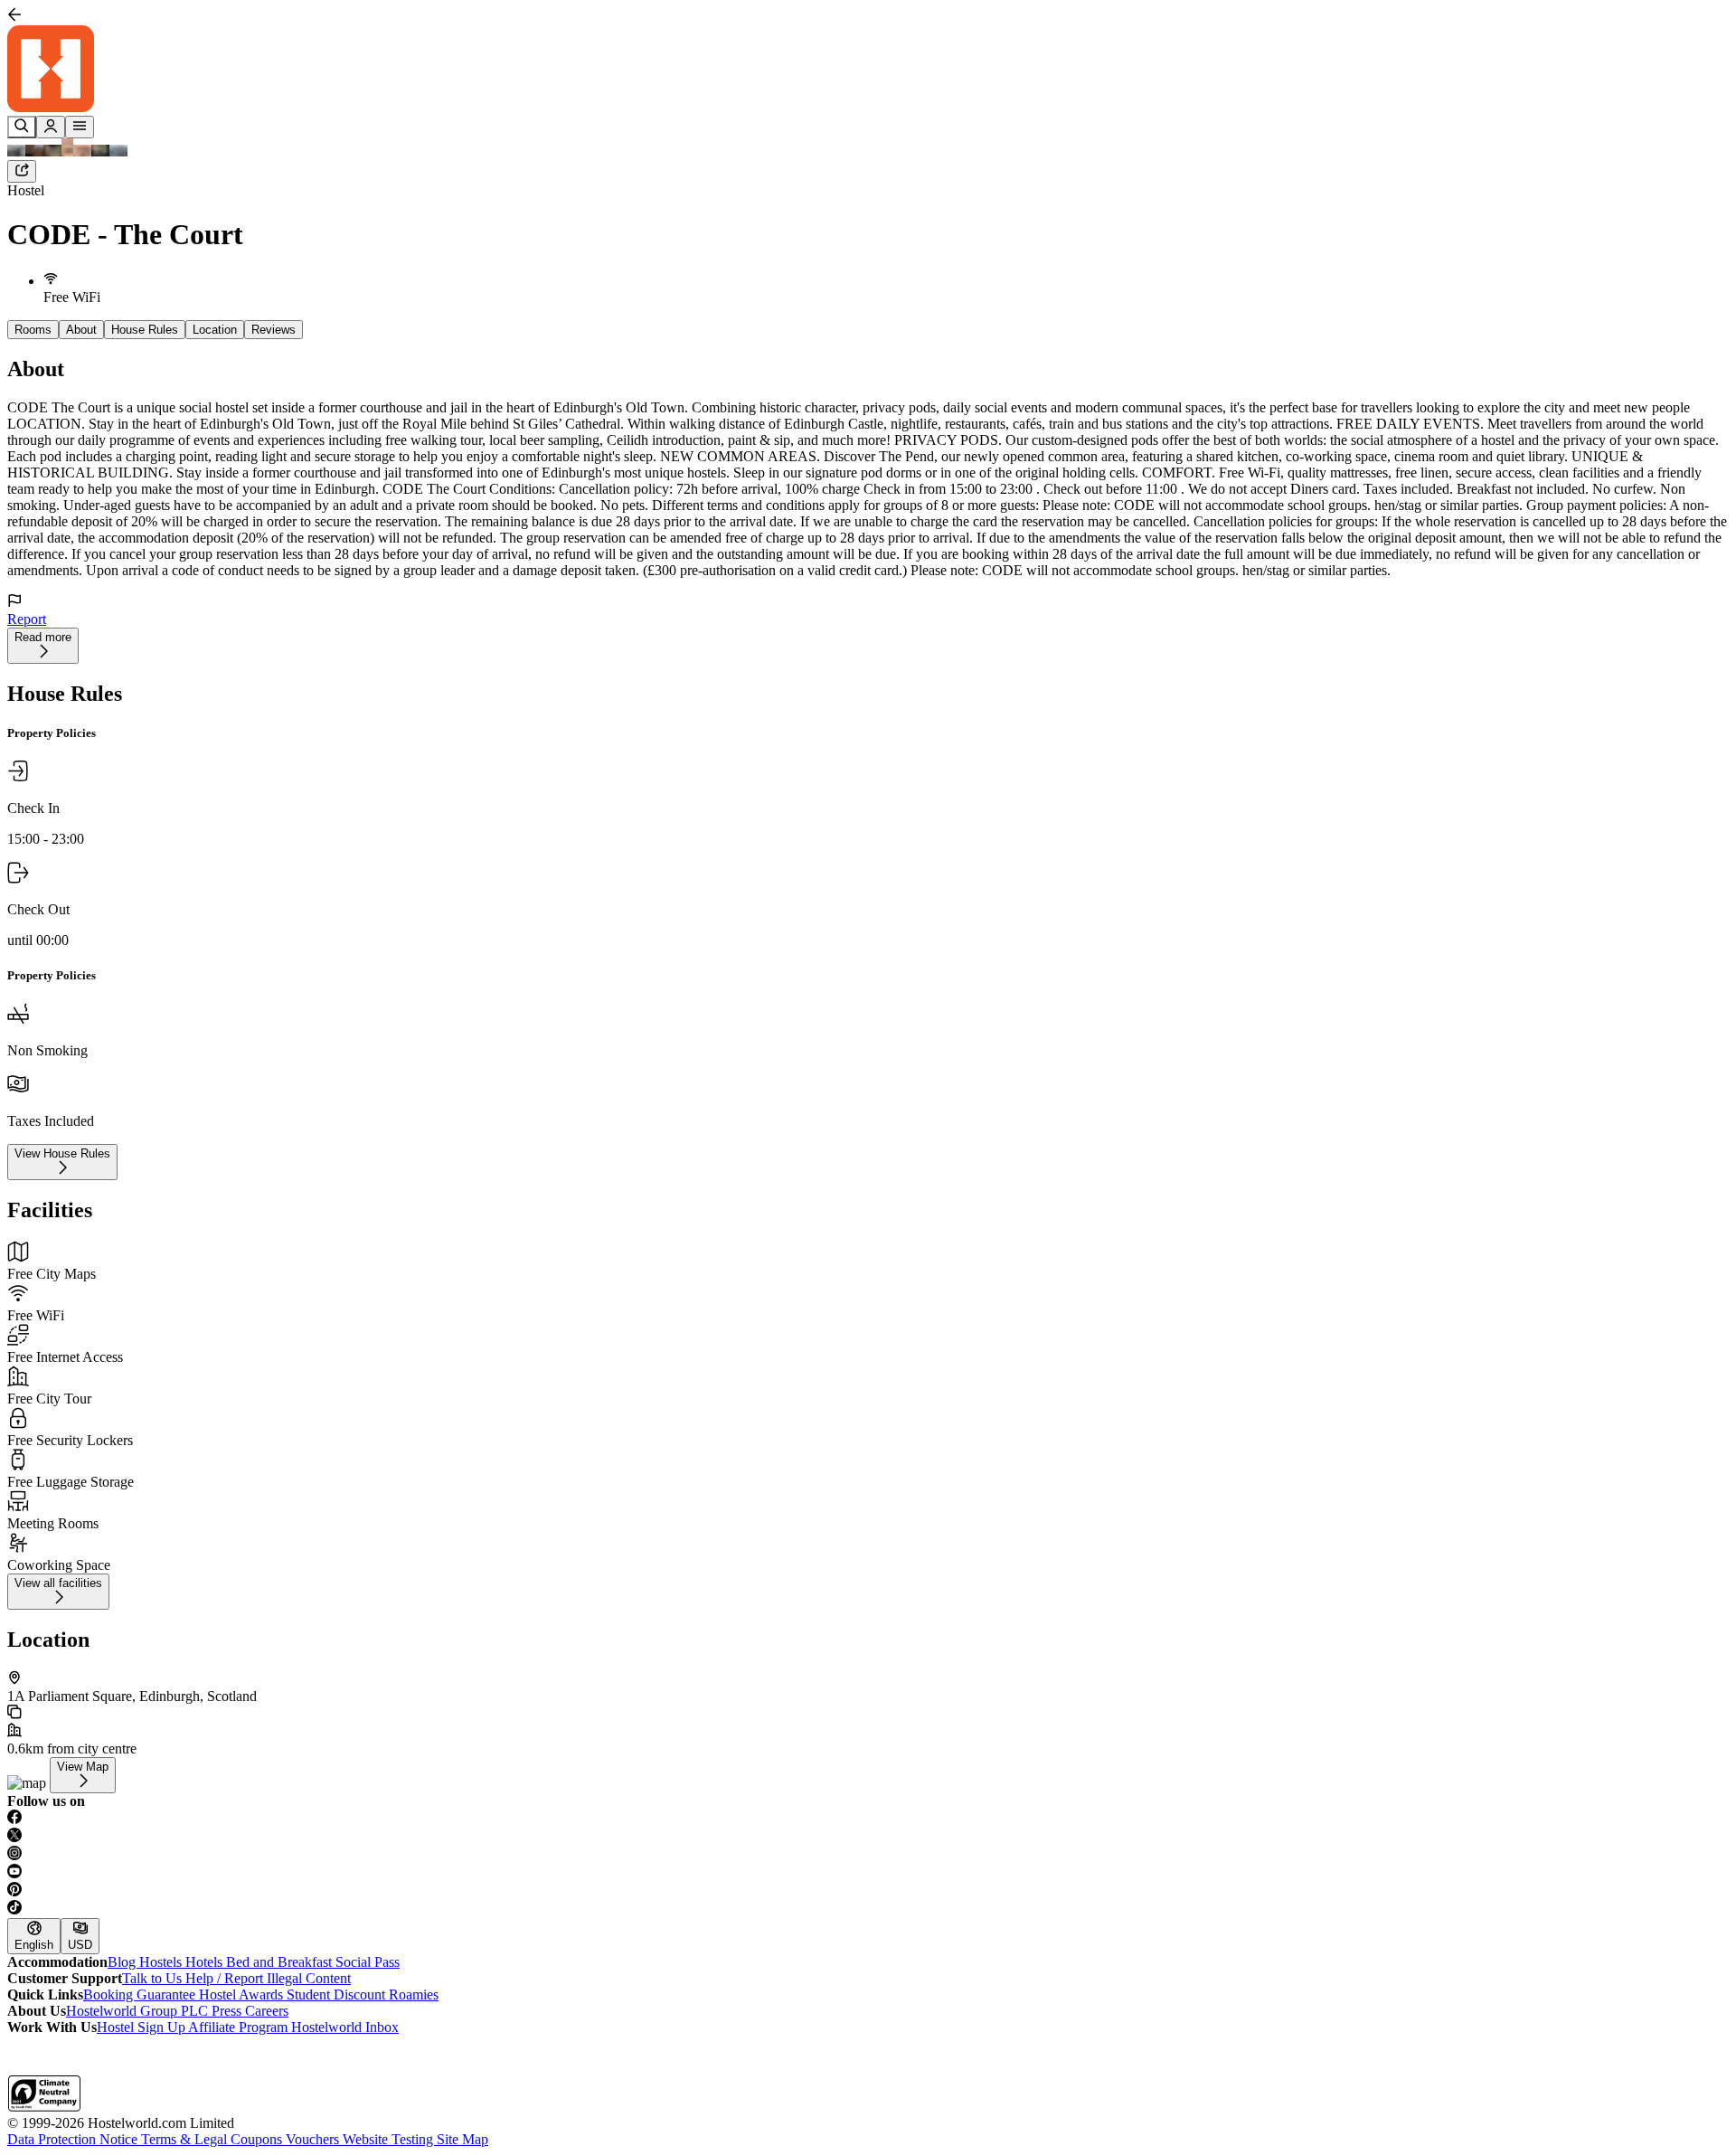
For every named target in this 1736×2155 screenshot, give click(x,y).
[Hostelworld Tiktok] (868, 1909)
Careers (267, 2011)
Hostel (26, 190)
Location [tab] (215, 330)
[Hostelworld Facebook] (868, 1819)
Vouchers (314, 2139)
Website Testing (390, 2139)
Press (228, 2011)
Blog (123, 1962)
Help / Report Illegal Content (268, 1978)
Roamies (414, 1994)
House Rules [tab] (145, 330)
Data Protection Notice (74, 2139)
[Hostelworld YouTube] (868, 1873)
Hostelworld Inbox (345, 2027)
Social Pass (368, 1962)
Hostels (162, 1962)
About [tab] (81, 330)
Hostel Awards (243, 1994)
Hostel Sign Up (142, 2027)
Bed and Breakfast (281, 1962)
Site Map (462, 2139)
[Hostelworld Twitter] (868, 1837)
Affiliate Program (240, 2027)
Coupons (258, 2139)
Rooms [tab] (33, 330)
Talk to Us (154, 1978)
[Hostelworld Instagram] (868, 1855)
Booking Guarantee (141, 1994)
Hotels (206, 1962)
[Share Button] (22, 171)
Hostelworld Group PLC (139, 2011)
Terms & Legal (186, 2139)
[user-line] (51, 127)
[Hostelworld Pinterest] (868, 1891)
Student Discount (338, 1994)
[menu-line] (80, 127)
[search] (22, 127)
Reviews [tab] (274, 330)
